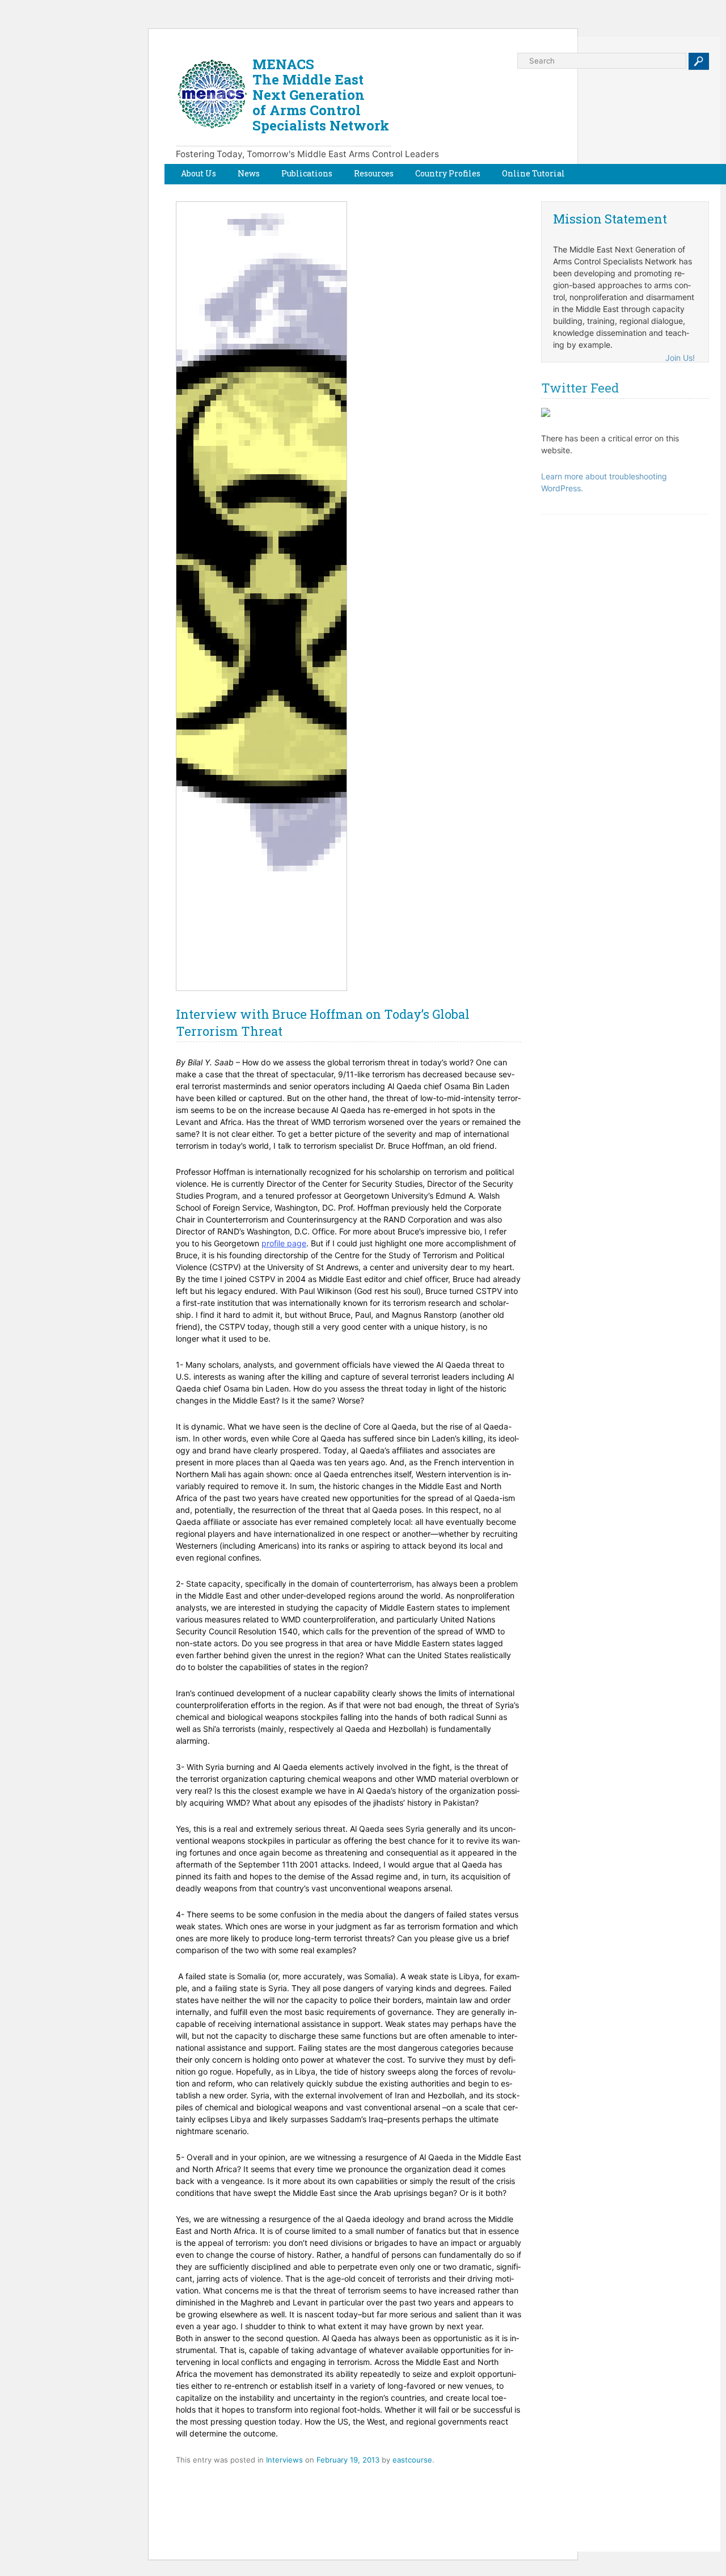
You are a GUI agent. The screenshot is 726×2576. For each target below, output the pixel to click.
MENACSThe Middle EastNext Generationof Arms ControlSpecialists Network (321, 95)
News (249, 173)
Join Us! (680, 358)
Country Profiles (448, 173)
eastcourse (412, 2460)
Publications (307, 173)
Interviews (284, 2460)
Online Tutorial (533, 173)
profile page (284, 1243)
